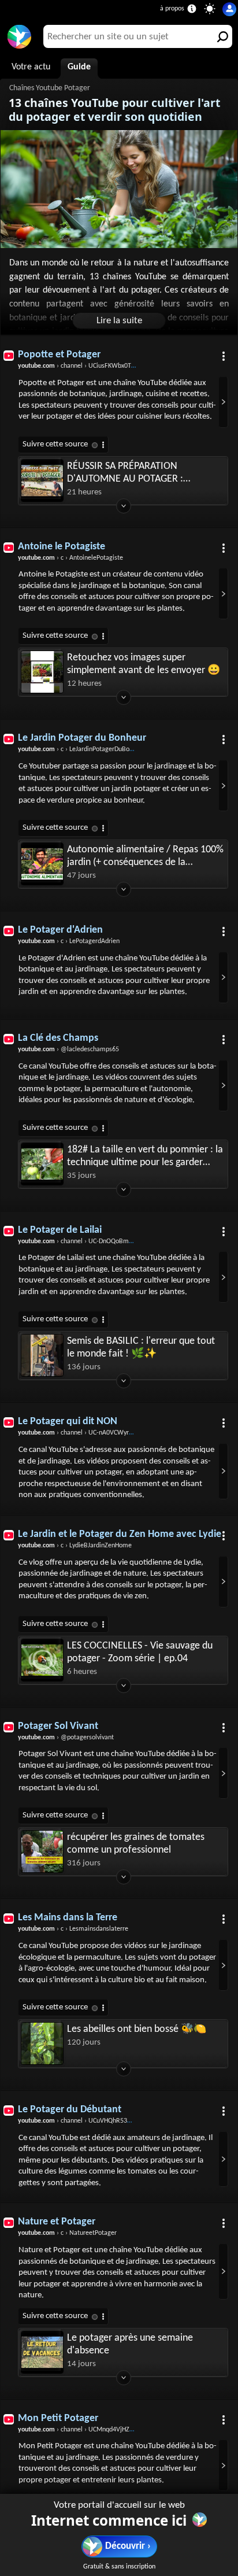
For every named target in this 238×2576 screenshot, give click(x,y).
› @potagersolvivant (66, 1738)
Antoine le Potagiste (62, 547)
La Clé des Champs (58, 1038)
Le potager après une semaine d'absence (130, 2344)
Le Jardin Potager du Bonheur (82, 738)
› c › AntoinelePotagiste (70, 558)
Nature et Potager (57, 2222)
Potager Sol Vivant (58, 1726)
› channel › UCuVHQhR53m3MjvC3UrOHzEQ (99, 2121)
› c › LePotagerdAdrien (69, 941)
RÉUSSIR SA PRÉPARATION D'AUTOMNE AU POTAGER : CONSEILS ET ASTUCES (125, 473)
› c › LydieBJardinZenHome (75, 1546)
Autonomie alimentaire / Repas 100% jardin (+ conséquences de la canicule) (145, 857)
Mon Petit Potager (58, 2418)
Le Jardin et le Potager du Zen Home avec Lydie (120, 1534)
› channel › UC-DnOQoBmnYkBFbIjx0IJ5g (94, 1241)
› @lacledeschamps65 (68, 1049)
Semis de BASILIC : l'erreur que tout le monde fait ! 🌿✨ (141, 1348)
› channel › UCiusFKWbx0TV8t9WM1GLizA (97, 366)
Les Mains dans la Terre (68, 1918)
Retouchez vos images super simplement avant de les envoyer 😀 (144, 664)
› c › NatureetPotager (67, 2233)
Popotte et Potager (59, 355)
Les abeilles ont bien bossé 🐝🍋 (137, 2029)
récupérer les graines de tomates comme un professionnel (136, 1844)
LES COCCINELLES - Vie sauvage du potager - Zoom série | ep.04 (140, 1652)
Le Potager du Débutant (70, 2110)
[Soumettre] (221, 36)
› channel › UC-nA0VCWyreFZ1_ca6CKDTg (96, 1433)
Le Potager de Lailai (60, 1230)
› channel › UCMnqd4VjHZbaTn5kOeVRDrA (97, 2430)
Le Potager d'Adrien (60, 930)
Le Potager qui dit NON (68, 1422)
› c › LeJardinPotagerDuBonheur (82, 749)
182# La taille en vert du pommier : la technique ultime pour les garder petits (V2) (145, 1157)
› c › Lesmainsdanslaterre (73, 1929)
